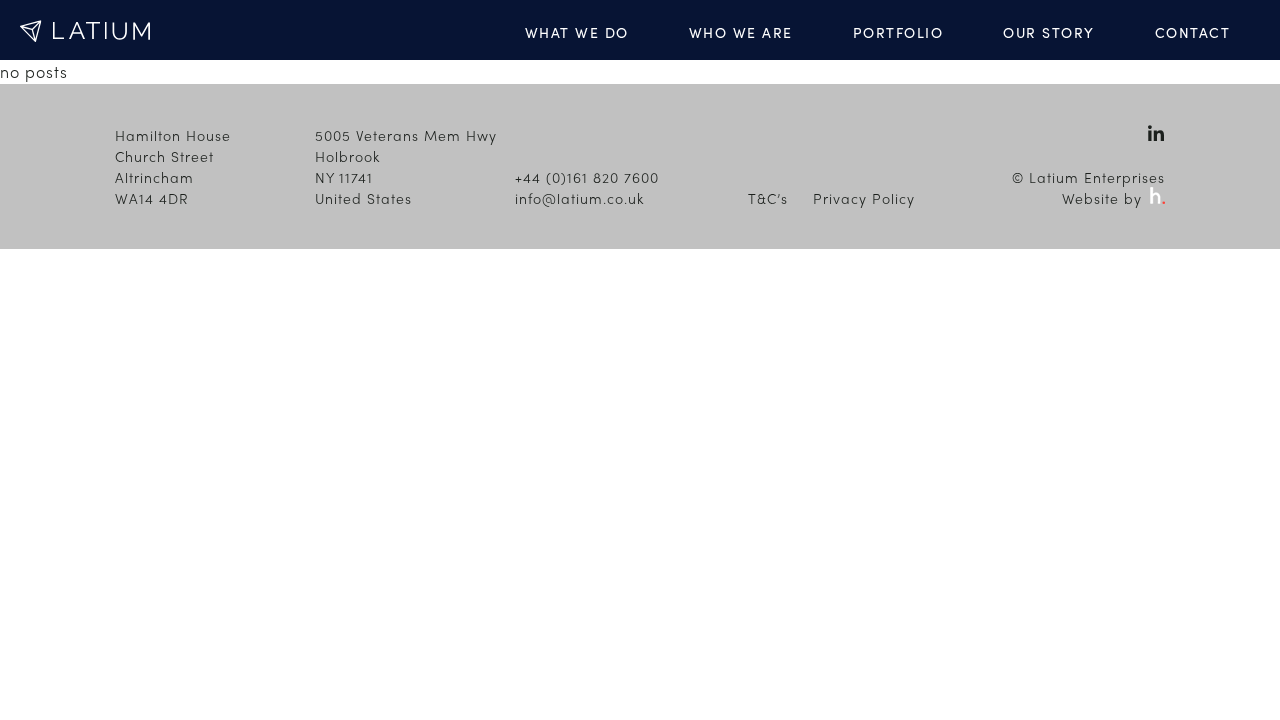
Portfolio (898, 32)
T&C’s (768, 198)
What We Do (577, 32)
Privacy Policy (864, 198)
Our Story (1049, 32)
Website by (1104, 198)
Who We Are (741, 32)
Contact (1193, 32)
